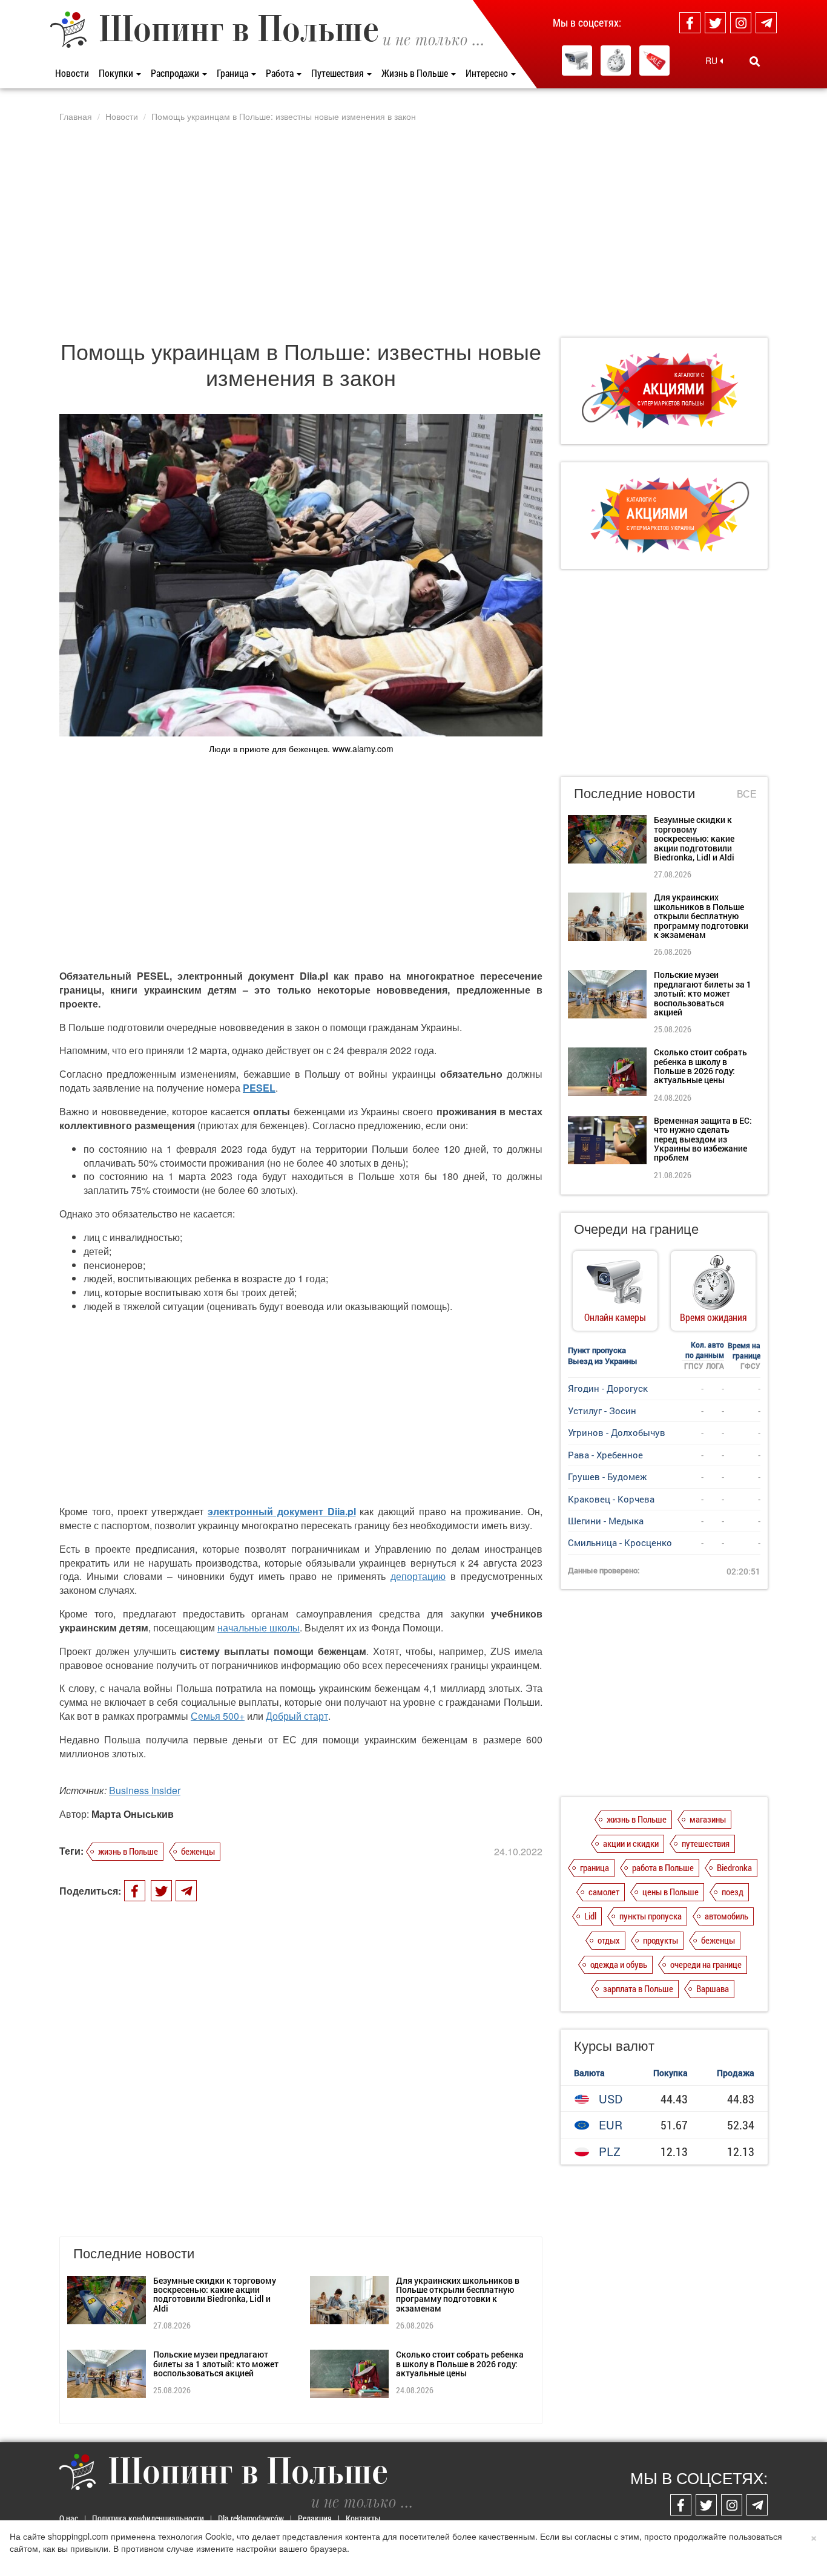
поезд (733, 1892)
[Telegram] (766, 23)
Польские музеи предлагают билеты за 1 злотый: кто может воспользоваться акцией (216, 2364)
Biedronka (734, 1867)
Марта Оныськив (133, 1814)
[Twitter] (715, 23)
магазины (708, 1819)
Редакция (315, 2518)
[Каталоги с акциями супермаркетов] (654, 61)
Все (747, 794)
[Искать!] (755, 61)
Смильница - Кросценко (620, 1542)
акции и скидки (631, 1843)
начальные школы (259, 1627)
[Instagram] (741, 23)
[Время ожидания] (616, 61)
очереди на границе (706, 1964)
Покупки (117, 73)
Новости (72, 73)
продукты (661, 1940)
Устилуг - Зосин (602, 1411)
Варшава (713, 1988)
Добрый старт (297, 1716)
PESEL (259, 1088)
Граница (233, 73)
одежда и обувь (619, 1964)
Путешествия (338, 73)
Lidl (590, 1916)
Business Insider (145, 1790)
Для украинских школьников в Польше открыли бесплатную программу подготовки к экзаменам (458, 2294)
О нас (69, 2518)
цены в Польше (670, 1892)
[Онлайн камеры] (577, 61)
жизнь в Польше (128, 1851)
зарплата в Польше (638, 1988)
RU (713, 61)
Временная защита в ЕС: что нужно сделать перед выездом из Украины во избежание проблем (703, 1139)
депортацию (418, 1576)
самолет (604, 1892)
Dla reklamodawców (251, 2518)
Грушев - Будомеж (607, 1476)
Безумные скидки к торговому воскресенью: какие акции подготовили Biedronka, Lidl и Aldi (215, 2294)
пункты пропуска (651, 1916)
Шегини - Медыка (606, 1521)
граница (595, 1867)
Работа (281, 73)
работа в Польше (663, 1867)
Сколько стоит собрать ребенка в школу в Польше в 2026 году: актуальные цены (460, 2364)
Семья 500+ (218, 1716)
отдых (609, 1940)
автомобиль (727, 1916)
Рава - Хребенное (605, 1455)
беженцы (198, 1851)
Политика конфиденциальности (148, 2518)
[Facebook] (690, 23)
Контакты (363, 2518)
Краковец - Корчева (611, 1499)
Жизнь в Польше (416, 73)
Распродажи (176, 73)
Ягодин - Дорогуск (608, 1388)
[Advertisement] (413, 229)
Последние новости (634, 792)
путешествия (706, 1843)
